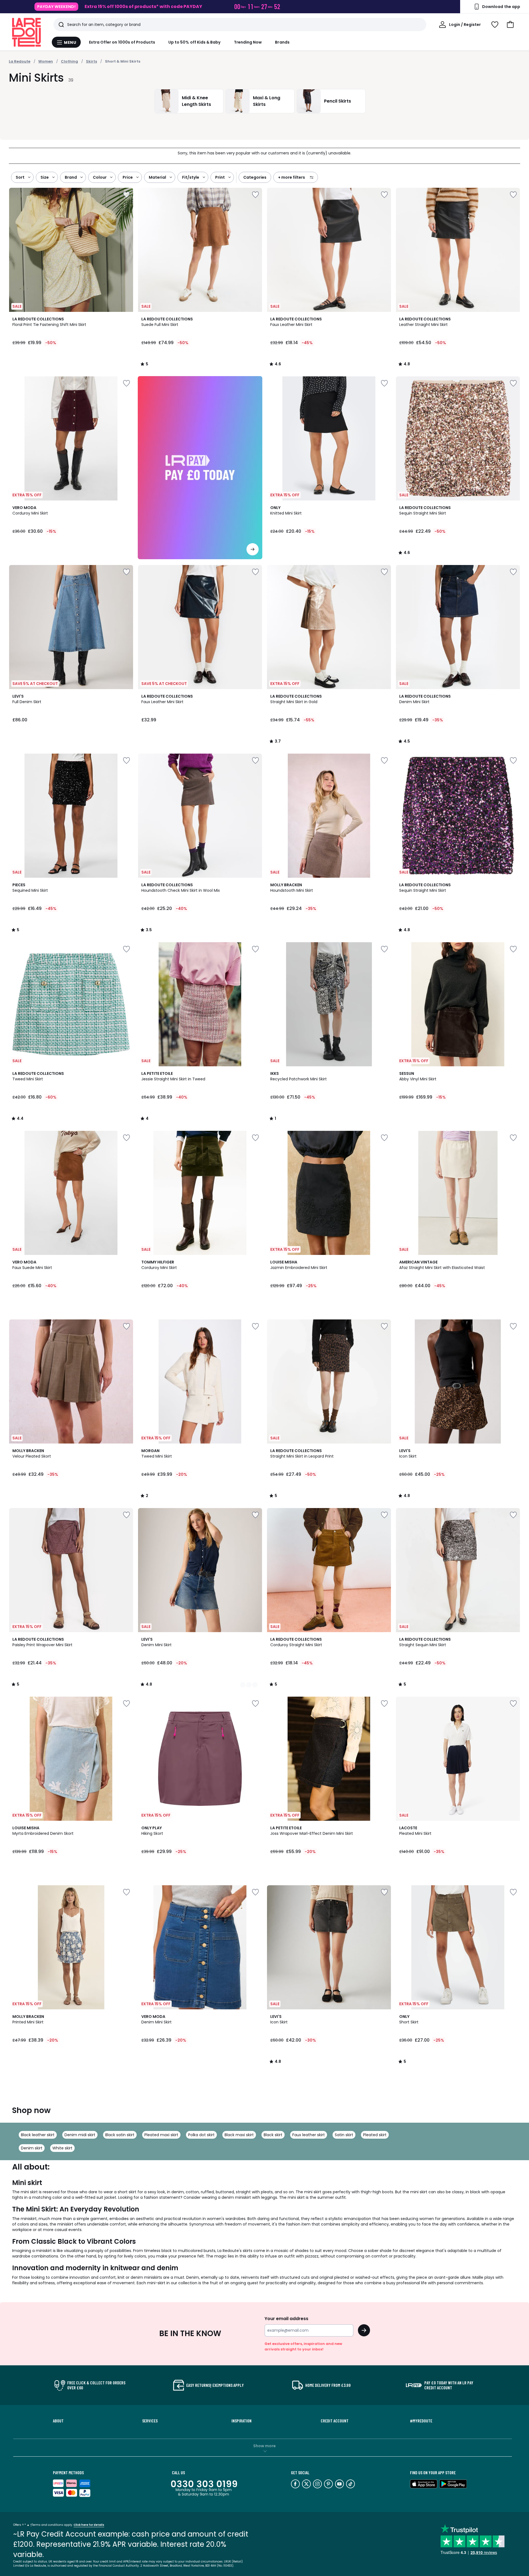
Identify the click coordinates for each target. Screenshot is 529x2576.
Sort (20, 177)
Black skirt (273, 2135)
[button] (510, 25)
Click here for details (89, 2525)
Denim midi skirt (80, 2135)
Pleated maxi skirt (161, 2135)
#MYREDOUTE (421, 2421)
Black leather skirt (38, 2135)
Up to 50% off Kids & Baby (195, 42)
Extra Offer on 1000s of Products (122, 42)
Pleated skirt (375, 2135)
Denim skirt (32, 2148)
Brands (282, 42)
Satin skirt (344, 2135)
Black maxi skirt (239, 2135)
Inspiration (241, 2421)
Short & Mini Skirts (123, 61)
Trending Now (248, 42)
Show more (264, 2446)
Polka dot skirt (201, 2135)
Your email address (286, 2319)
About (58, 2421)
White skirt (62, 2148)
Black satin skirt (120, 2135)
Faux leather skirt (309, 2135)
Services (150, 2421)
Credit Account (335, 2421)
